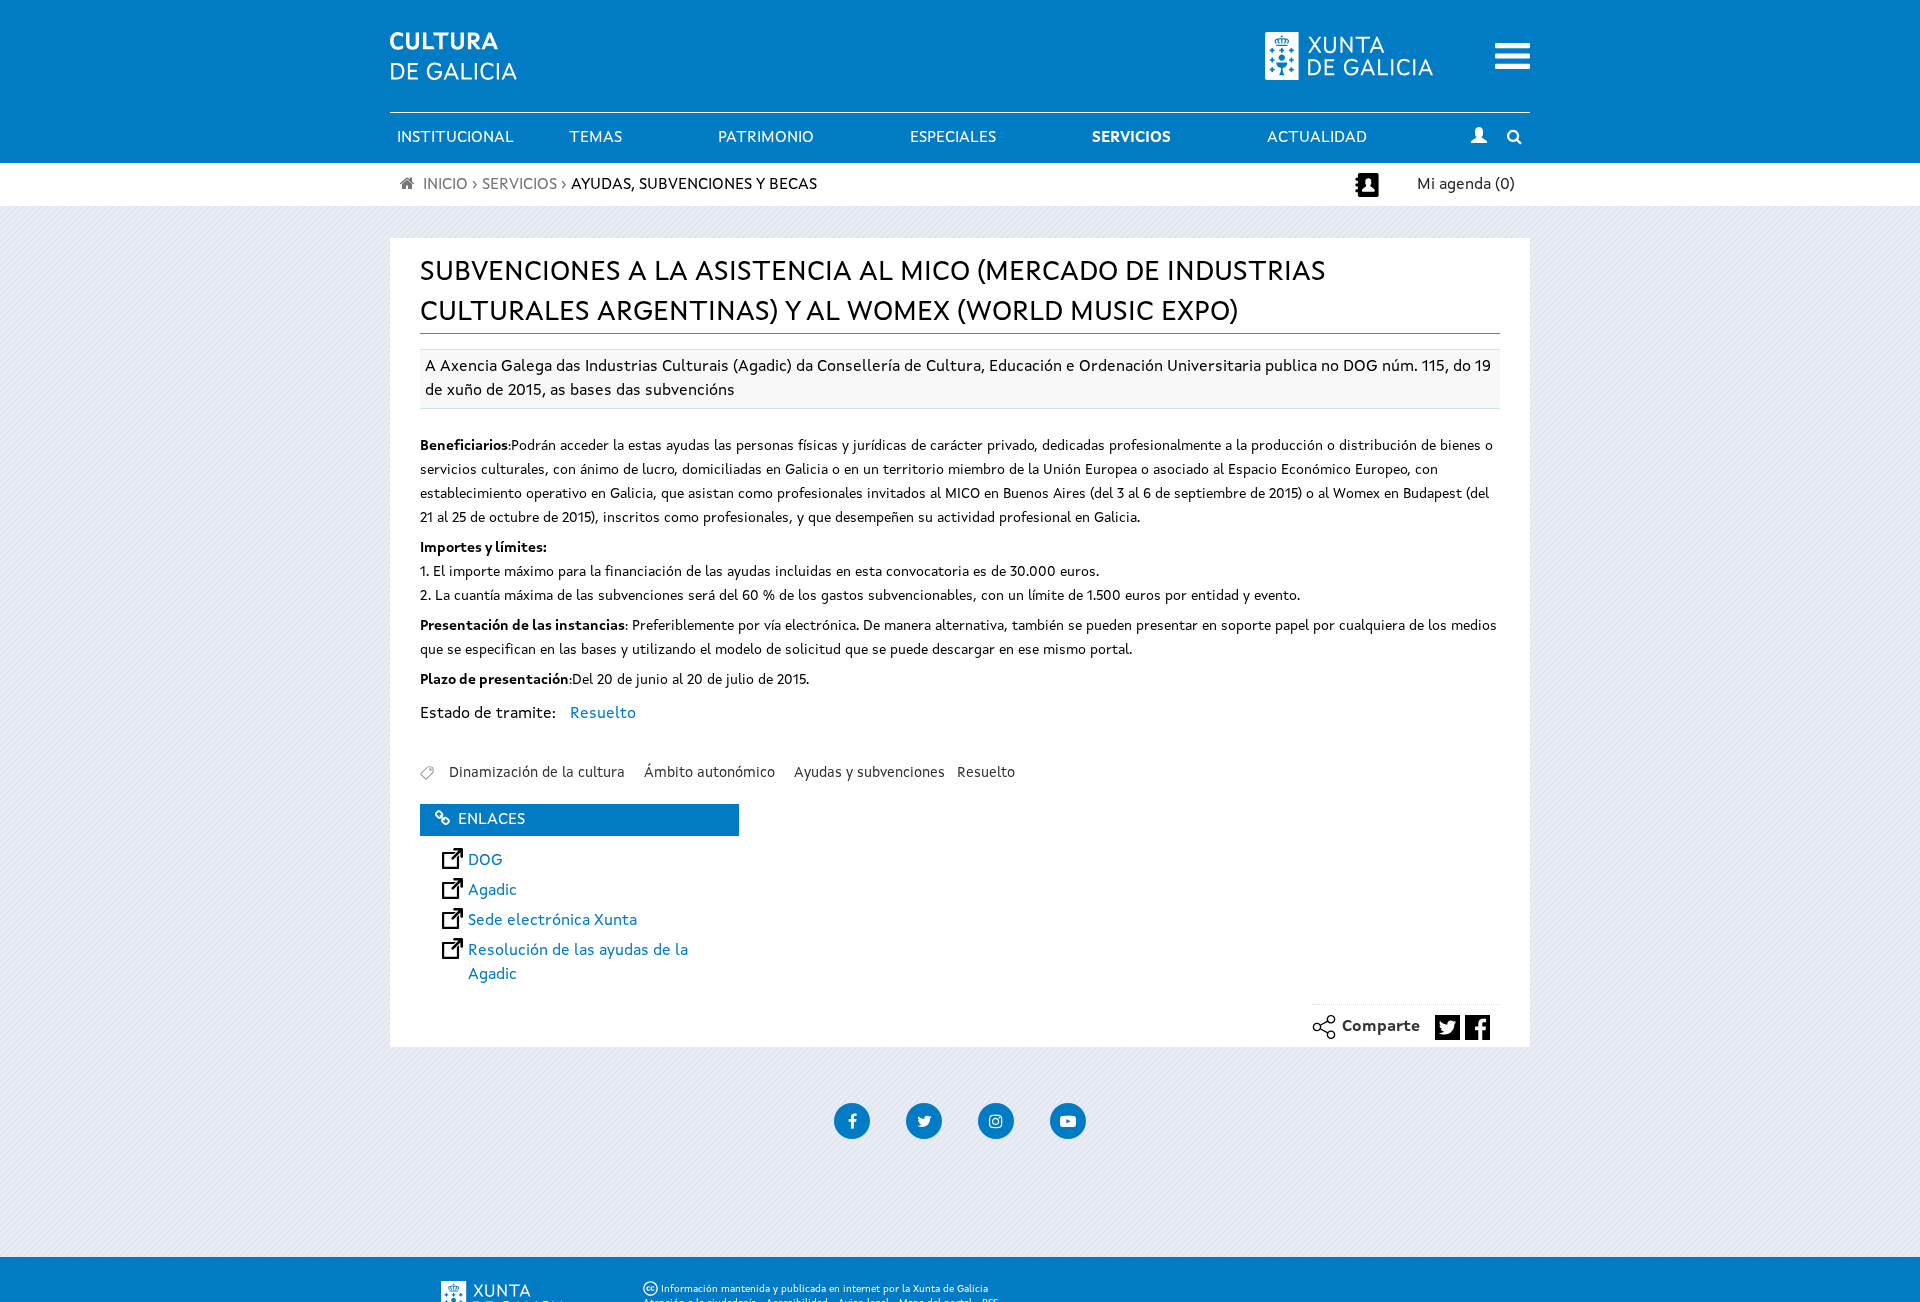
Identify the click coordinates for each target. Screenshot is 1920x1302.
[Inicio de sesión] (1479, 138)
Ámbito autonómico (709, 773)
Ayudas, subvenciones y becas (694, 185)
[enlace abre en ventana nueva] (1447, 1027)
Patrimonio (766, 138)
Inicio (445, 185)
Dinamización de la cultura (537, 773)
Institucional (455, 138)
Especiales (953, 138)
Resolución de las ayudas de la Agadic (578, 951)
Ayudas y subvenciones (869, 773)
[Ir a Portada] (453, 68)
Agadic (492, 891)
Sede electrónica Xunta (552, 921)
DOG (485, 861)
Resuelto (603, 714)
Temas (595, 138)
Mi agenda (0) (1466, 185)
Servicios (1131, 138)
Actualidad (1317, 138)
